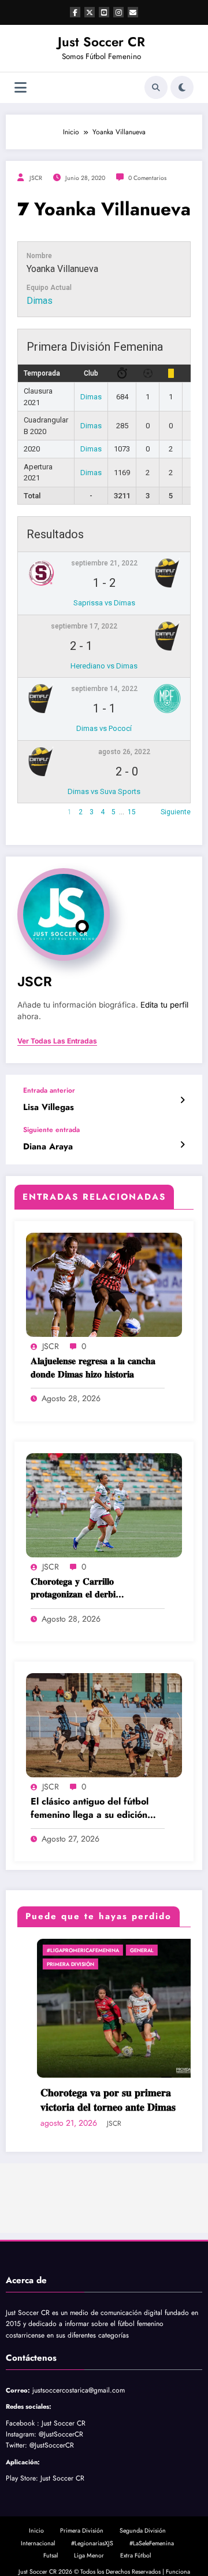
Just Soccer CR (101, 42)
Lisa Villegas (49, 1107)
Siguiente (176, 812)
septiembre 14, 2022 (104, 689)
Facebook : (23, 2423)
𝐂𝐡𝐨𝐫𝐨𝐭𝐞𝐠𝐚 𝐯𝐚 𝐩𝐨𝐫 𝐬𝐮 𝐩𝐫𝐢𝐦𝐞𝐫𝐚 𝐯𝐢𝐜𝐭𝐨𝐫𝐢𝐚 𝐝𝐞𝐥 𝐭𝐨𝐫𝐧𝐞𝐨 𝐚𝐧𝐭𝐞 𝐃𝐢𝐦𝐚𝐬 (88, 2100)
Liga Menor (89, 2555)
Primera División (51, 1964)
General (122, 1950)
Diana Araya (48, 1147)
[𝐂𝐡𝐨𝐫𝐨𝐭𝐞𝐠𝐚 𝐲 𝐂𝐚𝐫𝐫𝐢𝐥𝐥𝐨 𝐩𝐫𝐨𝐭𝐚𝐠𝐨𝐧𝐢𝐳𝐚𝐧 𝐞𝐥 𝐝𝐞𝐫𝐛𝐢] (104, 1504)
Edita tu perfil (164, 1005)
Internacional (38, 2543)
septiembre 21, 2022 (104, 563)
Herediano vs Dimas (104, 666)
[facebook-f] (75, 12)
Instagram (20, 2434)
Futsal (51, 2555)
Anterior (30, 812)
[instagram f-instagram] (118, 12)
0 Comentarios (147, 178)
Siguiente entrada (51, 1130)
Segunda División (143, 2531)
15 (132, 812)
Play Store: (22, 2478)
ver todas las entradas (57, 1041)
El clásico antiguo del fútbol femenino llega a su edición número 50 (90, 1808)
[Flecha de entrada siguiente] (182, 1145)
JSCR (36, 178)
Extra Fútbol (135, 2555)
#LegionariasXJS (92, 2543)
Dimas (40, 301)
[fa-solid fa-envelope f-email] (133, 12)
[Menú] (21, 88)
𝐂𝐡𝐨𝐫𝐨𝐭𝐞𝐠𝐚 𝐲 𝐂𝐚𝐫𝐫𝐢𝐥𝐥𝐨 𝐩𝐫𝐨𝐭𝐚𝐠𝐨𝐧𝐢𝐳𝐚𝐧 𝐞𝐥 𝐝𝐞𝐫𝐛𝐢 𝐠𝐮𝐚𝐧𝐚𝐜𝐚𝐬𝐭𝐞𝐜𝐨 (73, 1588)
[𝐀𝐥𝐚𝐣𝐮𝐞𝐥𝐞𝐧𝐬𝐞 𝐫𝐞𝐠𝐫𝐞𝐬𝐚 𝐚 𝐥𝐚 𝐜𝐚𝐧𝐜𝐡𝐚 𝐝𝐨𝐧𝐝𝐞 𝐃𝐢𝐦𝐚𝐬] (104, 1284)
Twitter (15, 2445)
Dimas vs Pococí (104, 728)
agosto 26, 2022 (124, 752)
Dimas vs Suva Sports (104, 791)
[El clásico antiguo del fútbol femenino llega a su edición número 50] (104, 1725)
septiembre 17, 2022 (84, 626)
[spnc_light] (182, 87)
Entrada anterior (49, 1090)
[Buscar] (156, 87)
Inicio (36, 2531)
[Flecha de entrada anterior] (182, 1100)
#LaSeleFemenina (152, 2543)
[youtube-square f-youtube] (104, 12)
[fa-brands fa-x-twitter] (90, 12)
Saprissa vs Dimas (104, 603)
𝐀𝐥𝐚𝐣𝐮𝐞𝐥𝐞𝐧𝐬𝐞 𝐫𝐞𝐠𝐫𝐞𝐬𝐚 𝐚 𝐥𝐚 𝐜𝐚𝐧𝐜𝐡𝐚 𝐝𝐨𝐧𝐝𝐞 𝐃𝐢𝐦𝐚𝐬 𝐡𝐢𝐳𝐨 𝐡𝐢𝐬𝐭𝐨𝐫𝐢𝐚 (93, 1368)
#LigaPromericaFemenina (63, 1950)
